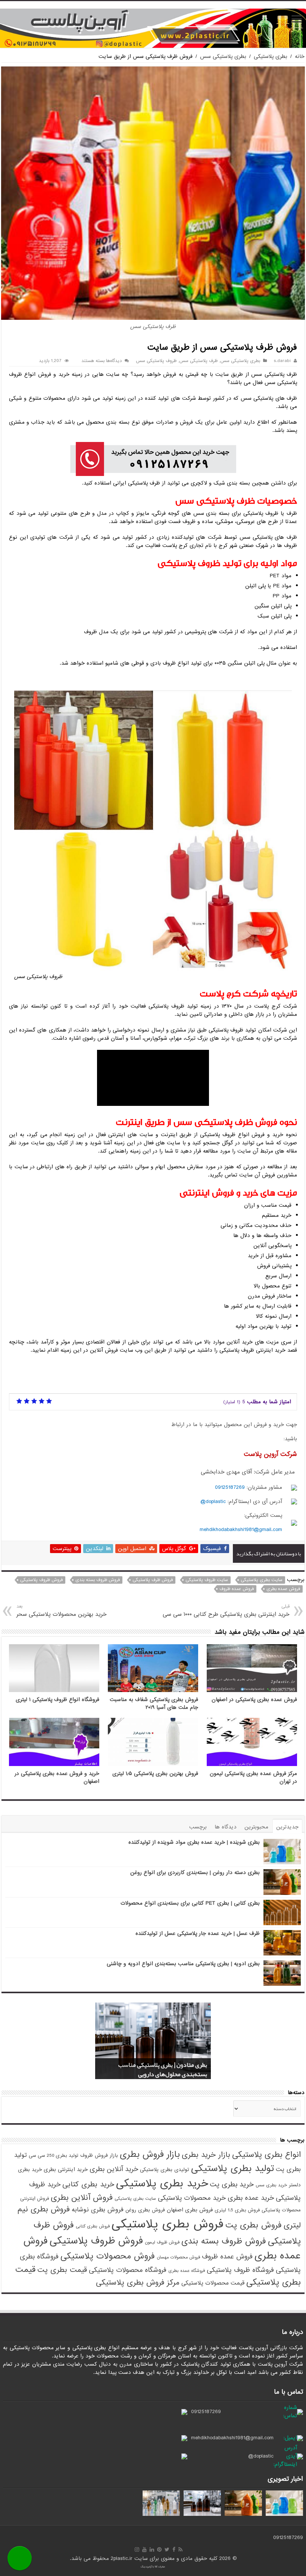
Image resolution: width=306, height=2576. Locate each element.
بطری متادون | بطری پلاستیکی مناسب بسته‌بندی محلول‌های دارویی (163, 2070)
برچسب (198, 1827)
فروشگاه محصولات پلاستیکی (128, 2270)
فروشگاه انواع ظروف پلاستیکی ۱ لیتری (57, 1700)
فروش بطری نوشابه (98, 2210)
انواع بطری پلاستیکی (266, 2155)
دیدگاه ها (226, 1827)
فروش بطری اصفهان (190, 2210)
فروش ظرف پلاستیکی (153, 1580)
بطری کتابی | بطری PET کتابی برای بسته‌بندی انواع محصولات (190, 1903)
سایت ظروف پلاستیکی (207, 1580)
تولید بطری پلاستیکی (232, 2168)
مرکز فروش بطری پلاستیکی (138, 2283)
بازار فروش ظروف (99, 2156)
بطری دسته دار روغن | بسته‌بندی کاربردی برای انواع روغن (195, 1873)
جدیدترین (287, 1827)
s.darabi (282, 361)
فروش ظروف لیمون (162, 2242)
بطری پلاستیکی (271, 56)
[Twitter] (167, 2549)
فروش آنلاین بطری (82, 2198)
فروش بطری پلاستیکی (168, 2224)
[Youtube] (144, 2549)
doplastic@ (213, 1502)
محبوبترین (256, 1827)
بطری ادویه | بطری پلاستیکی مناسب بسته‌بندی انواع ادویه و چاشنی (183, 1964)
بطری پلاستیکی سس (223, 56)
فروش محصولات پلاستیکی (108, 2256)
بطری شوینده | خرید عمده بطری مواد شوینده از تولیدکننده (194, 1842)
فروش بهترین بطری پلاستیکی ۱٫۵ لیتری (155, 1774)
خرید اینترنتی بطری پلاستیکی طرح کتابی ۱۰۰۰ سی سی (226, 1611)
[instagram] (137, 2549)
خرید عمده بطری (251, 2198)
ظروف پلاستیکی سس (156, 361)
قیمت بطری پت (62, 2270)
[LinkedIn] (152, 2549)
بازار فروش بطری (150, 2155)
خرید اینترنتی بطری (66, 2170)
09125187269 (230, 1487)
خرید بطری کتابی (88, 2184)
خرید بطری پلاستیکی (162, 2184)
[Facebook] (174, 2549)
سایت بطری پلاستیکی (262, 1580)
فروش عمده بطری (283, 1589)
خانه (300, 56)
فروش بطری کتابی (93, 2226)
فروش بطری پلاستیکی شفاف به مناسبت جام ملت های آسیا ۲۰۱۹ (154, 1704)
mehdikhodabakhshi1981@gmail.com (241, 1530)
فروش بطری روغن (145, 2210)
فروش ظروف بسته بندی (98, 1580)
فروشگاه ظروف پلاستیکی (240, 2270)
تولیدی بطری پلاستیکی (165, 2170)
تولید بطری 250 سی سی (54, 2156)
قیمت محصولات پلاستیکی (213, 2283)
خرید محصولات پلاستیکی (192, 2198)
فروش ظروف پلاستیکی (41, 1580)
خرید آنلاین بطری (114, 2169)
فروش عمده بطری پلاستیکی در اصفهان (254, 1700)
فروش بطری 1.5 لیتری (237, 2210)
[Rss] (180, 2549)
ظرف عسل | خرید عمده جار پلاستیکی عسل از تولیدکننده (198, 1933)
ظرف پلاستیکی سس (198, 361)
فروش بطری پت (254, 2225)
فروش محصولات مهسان (178, 2257)
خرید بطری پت (232, 2184)
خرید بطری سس (271, 2185)
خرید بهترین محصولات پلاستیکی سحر (62, 1611)
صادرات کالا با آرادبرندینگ (153, 2567)
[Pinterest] (159, 2549)
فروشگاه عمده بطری (187, 2271)
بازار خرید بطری (206, 2155)
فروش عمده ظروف (237, 1589)
